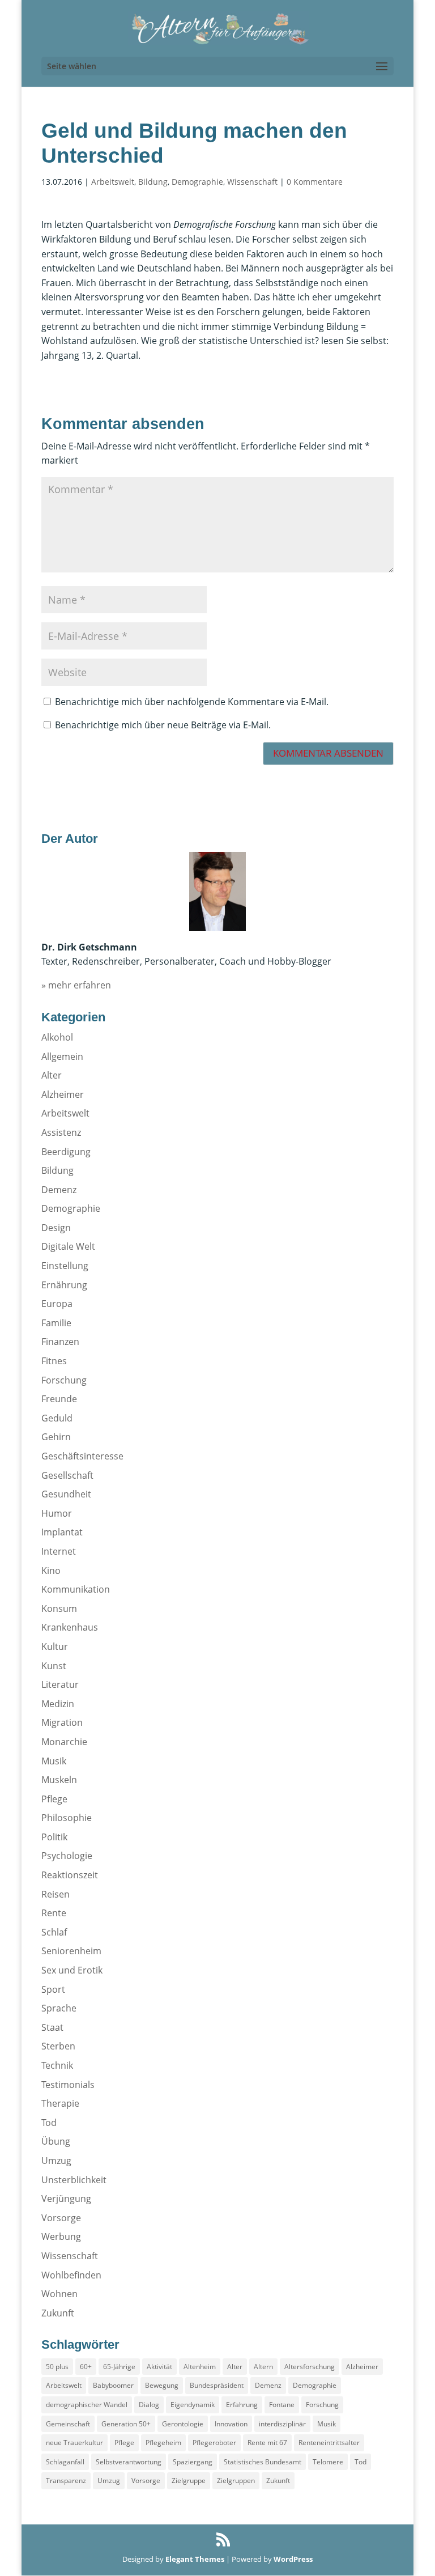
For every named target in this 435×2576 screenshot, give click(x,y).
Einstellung (65, 1266)
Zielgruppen (236, 2480)
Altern (263, 2367)
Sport (53, 1989)
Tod (49, 2123)
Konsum (59, 1609)
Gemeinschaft (68, 2424)
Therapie (60, 2103)
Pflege (54, 1799)
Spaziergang (193, 2462)
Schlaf (54, 1932)
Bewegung (162, 2385)
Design (56, 1228)
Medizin (58, 1704)
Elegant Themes (195, 2559)
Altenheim (200, 2367)
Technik (57, 2065)
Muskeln (59, 1780)
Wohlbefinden (71, 2275)
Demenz (59, 1190)
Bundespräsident (217, 2385)
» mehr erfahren (76, 985)
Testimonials (68, 2085)
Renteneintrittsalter (329, 2443)
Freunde (59, 1399)
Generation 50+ (126, 2424)
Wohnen (59, 2294)
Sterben (58, 2046)
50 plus (57, 2367)
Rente (54, 1913)
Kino (51, 1571)
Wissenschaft (252, 182)
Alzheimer (63, 1094)
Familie (56, 1323)
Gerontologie (183, 2424)
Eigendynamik (193, 2405)
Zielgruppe (189, 2480)
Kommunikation (76, 1589)
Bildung (153, 182)
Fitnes (54, 1361)
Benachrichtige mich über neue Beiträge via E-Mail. (163, 725)
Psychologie (67, 1856)
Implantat (62, 1532)
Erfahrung (242, 2405)
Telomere (328, 2462)
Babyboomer (113, 2385)
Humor (57, 1513)
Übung (56, 2141)
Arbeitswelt (113, 182)
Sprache (59, 2008)
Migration (62, 1722)
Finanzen (60, 1342)
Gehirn (56, 1437)
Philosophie (67, 1818)
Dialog (149, 2405)
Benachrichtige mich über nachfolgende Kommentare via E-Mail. (192, 702)
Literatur (60, 1684)
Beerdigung (66, 1152)
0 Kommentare (315, 182)
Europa (57, 1304)
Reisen (56, 1894)
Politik (54, 1837)
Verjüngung (66, 2199)
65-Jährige (119, 2367)
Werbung (61, 2237)
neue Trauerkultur (74, 2443)
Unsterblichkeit (74, 2180)
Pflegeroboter (214, 2443)
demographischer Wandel (87, 2405)
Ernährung (64, 1285)
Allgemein (62, 1056)
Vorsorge (61, 2218)
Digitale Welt (68, 1246)
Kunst (54, 1666)
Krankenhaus (70, 1627)
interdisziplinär (282, 2424)
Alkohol (57, 1037)
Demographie (197, 182)
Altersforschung (310, 2367)
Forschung (64, 1380)
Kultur (55, 1646)
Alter (52, 1075)
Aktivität (159, 2367)
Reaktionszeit (70, 1875)
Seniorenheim (71, 1951)
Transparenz (66, 2480)
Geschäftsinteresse (82, 1456)
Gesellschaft (67, 1475)
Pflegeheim (163, 2443)
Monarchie (64, 1742)
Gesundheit (66, 1494)
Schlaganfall (65, 2462)
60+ (86, 2367)
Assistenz (61, 1132)
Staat (52, 2027)
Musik (54, 1761)
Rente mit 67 (267, 2443)
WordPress (293, 2559)
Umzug (56, 2161)
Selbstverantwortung (129, 2462)
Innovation (231, 2424)
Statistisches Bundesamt (263, 2462)
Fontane (282, 2405)
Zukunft (58, 2313)
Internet (59, 1551)
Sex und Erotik (72, 1970)
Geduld (57, 1418)
